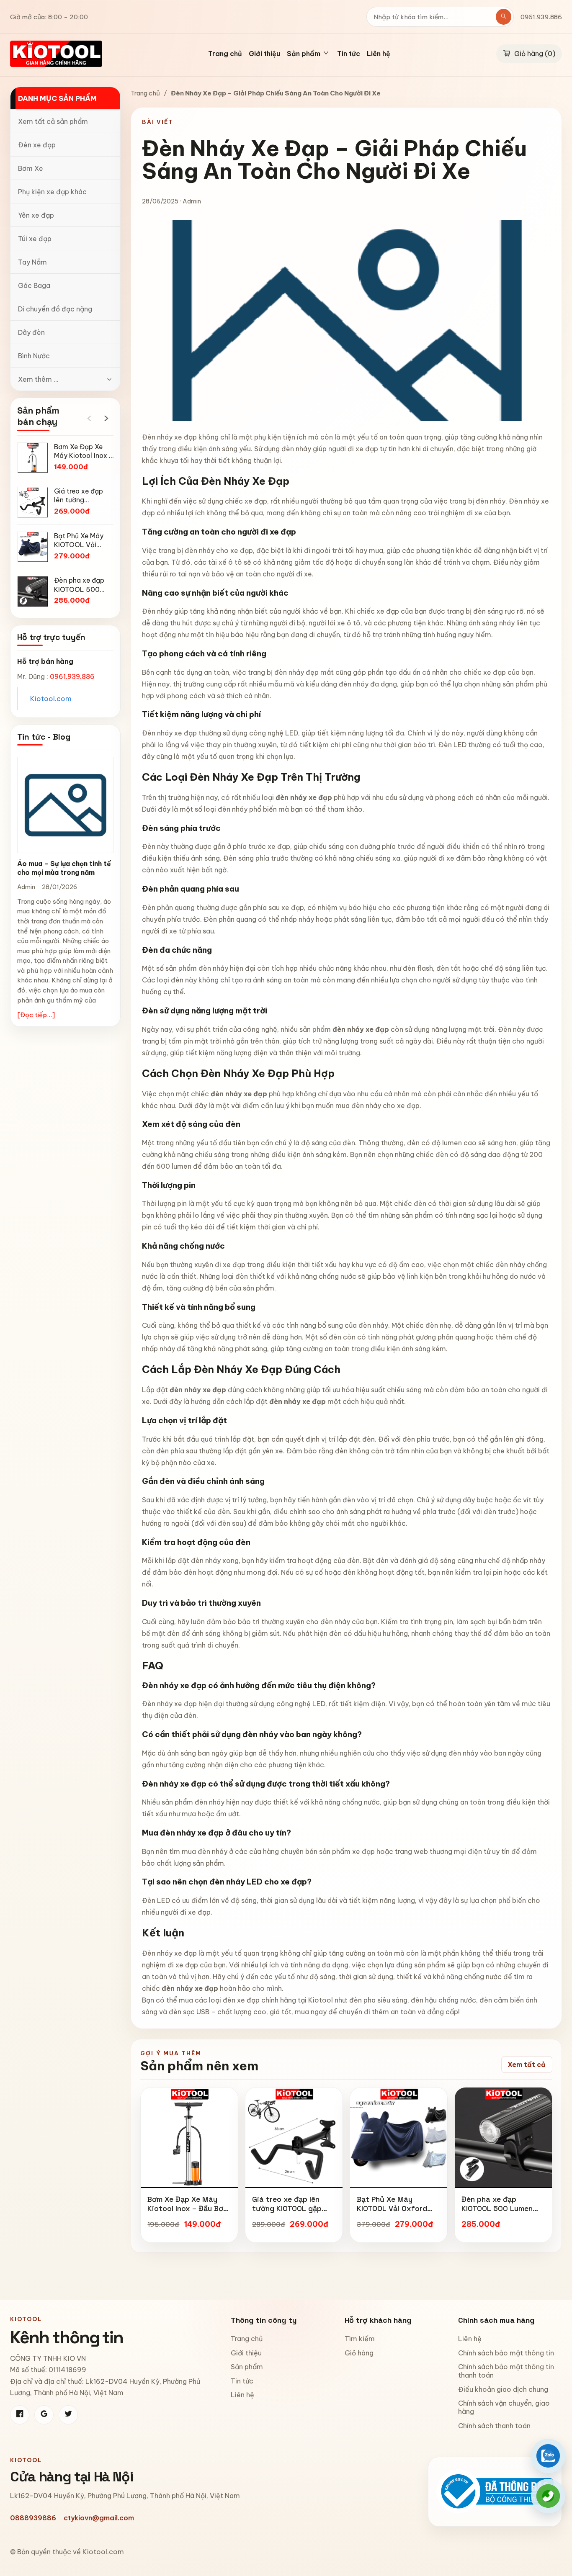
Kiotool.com (51, 699)
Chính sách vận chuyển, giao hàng (504, 2407)
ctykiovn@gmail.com (99, 2518)
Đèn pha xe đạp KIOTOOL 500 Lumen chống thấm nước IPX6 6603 (501, 2213)
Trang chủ (225, 54)
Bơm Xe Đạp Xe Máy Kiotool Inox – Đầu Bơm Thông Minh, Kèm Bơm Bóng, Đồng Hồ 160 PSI (188, 2213)
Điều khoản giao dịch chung (503, 2389)
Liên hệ (379, 54)
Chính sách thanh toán (494, 2426)
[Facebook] (20, 2415)
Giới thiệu (264, 54)
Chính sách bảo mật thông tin (506, 2353)
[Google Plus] (44, 2415)
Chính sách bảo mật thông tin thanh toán (506, 2371)
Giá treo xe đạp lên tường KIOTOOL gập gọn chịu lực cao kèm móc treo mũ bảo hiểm (292, 2213)
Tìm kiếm (360, 2339)
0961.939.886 (541, 17)
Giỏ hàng (359, 2353)
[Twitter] (68, 2415)
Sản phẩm (247, 2367)
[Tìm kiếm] (504, 17)
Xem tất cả (527, 2064)
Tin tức (349, 54)
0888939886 (33, 2518)
